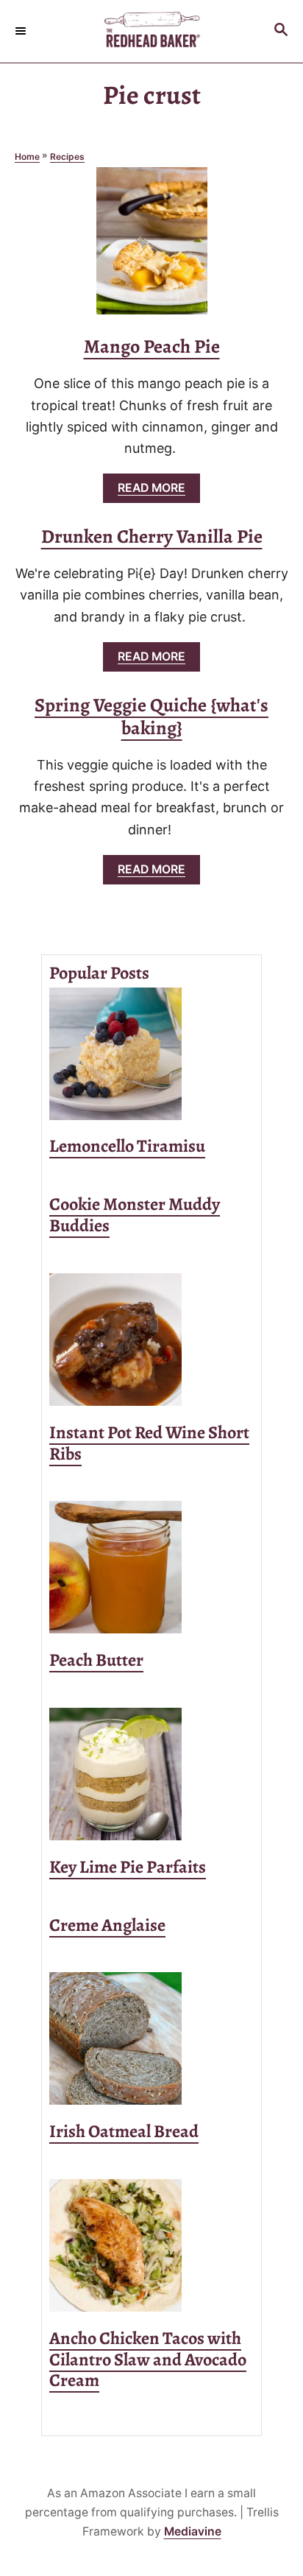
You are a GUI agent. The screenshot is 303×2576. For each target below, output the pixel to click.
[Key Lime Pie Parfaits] (151, 1774)
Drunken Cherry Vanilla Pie (152, 536)
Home (27, 156)
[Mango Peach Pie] (152, 247)
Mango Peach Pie (152, 346)
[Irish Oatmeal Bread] (151, 2038)
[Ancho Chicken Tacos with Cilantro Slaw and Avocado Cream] (151, 2245)
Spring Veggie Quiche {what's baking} (151, 717)
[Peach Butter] (151, 1567)
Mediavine (193, 2531)
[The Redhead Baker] (151, 31)
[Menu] (22, 31)
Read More (156, 492)
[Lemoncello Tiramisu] (151, 1054)
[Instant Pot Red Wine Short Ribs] (151, 1340)
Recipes (67, 156)
